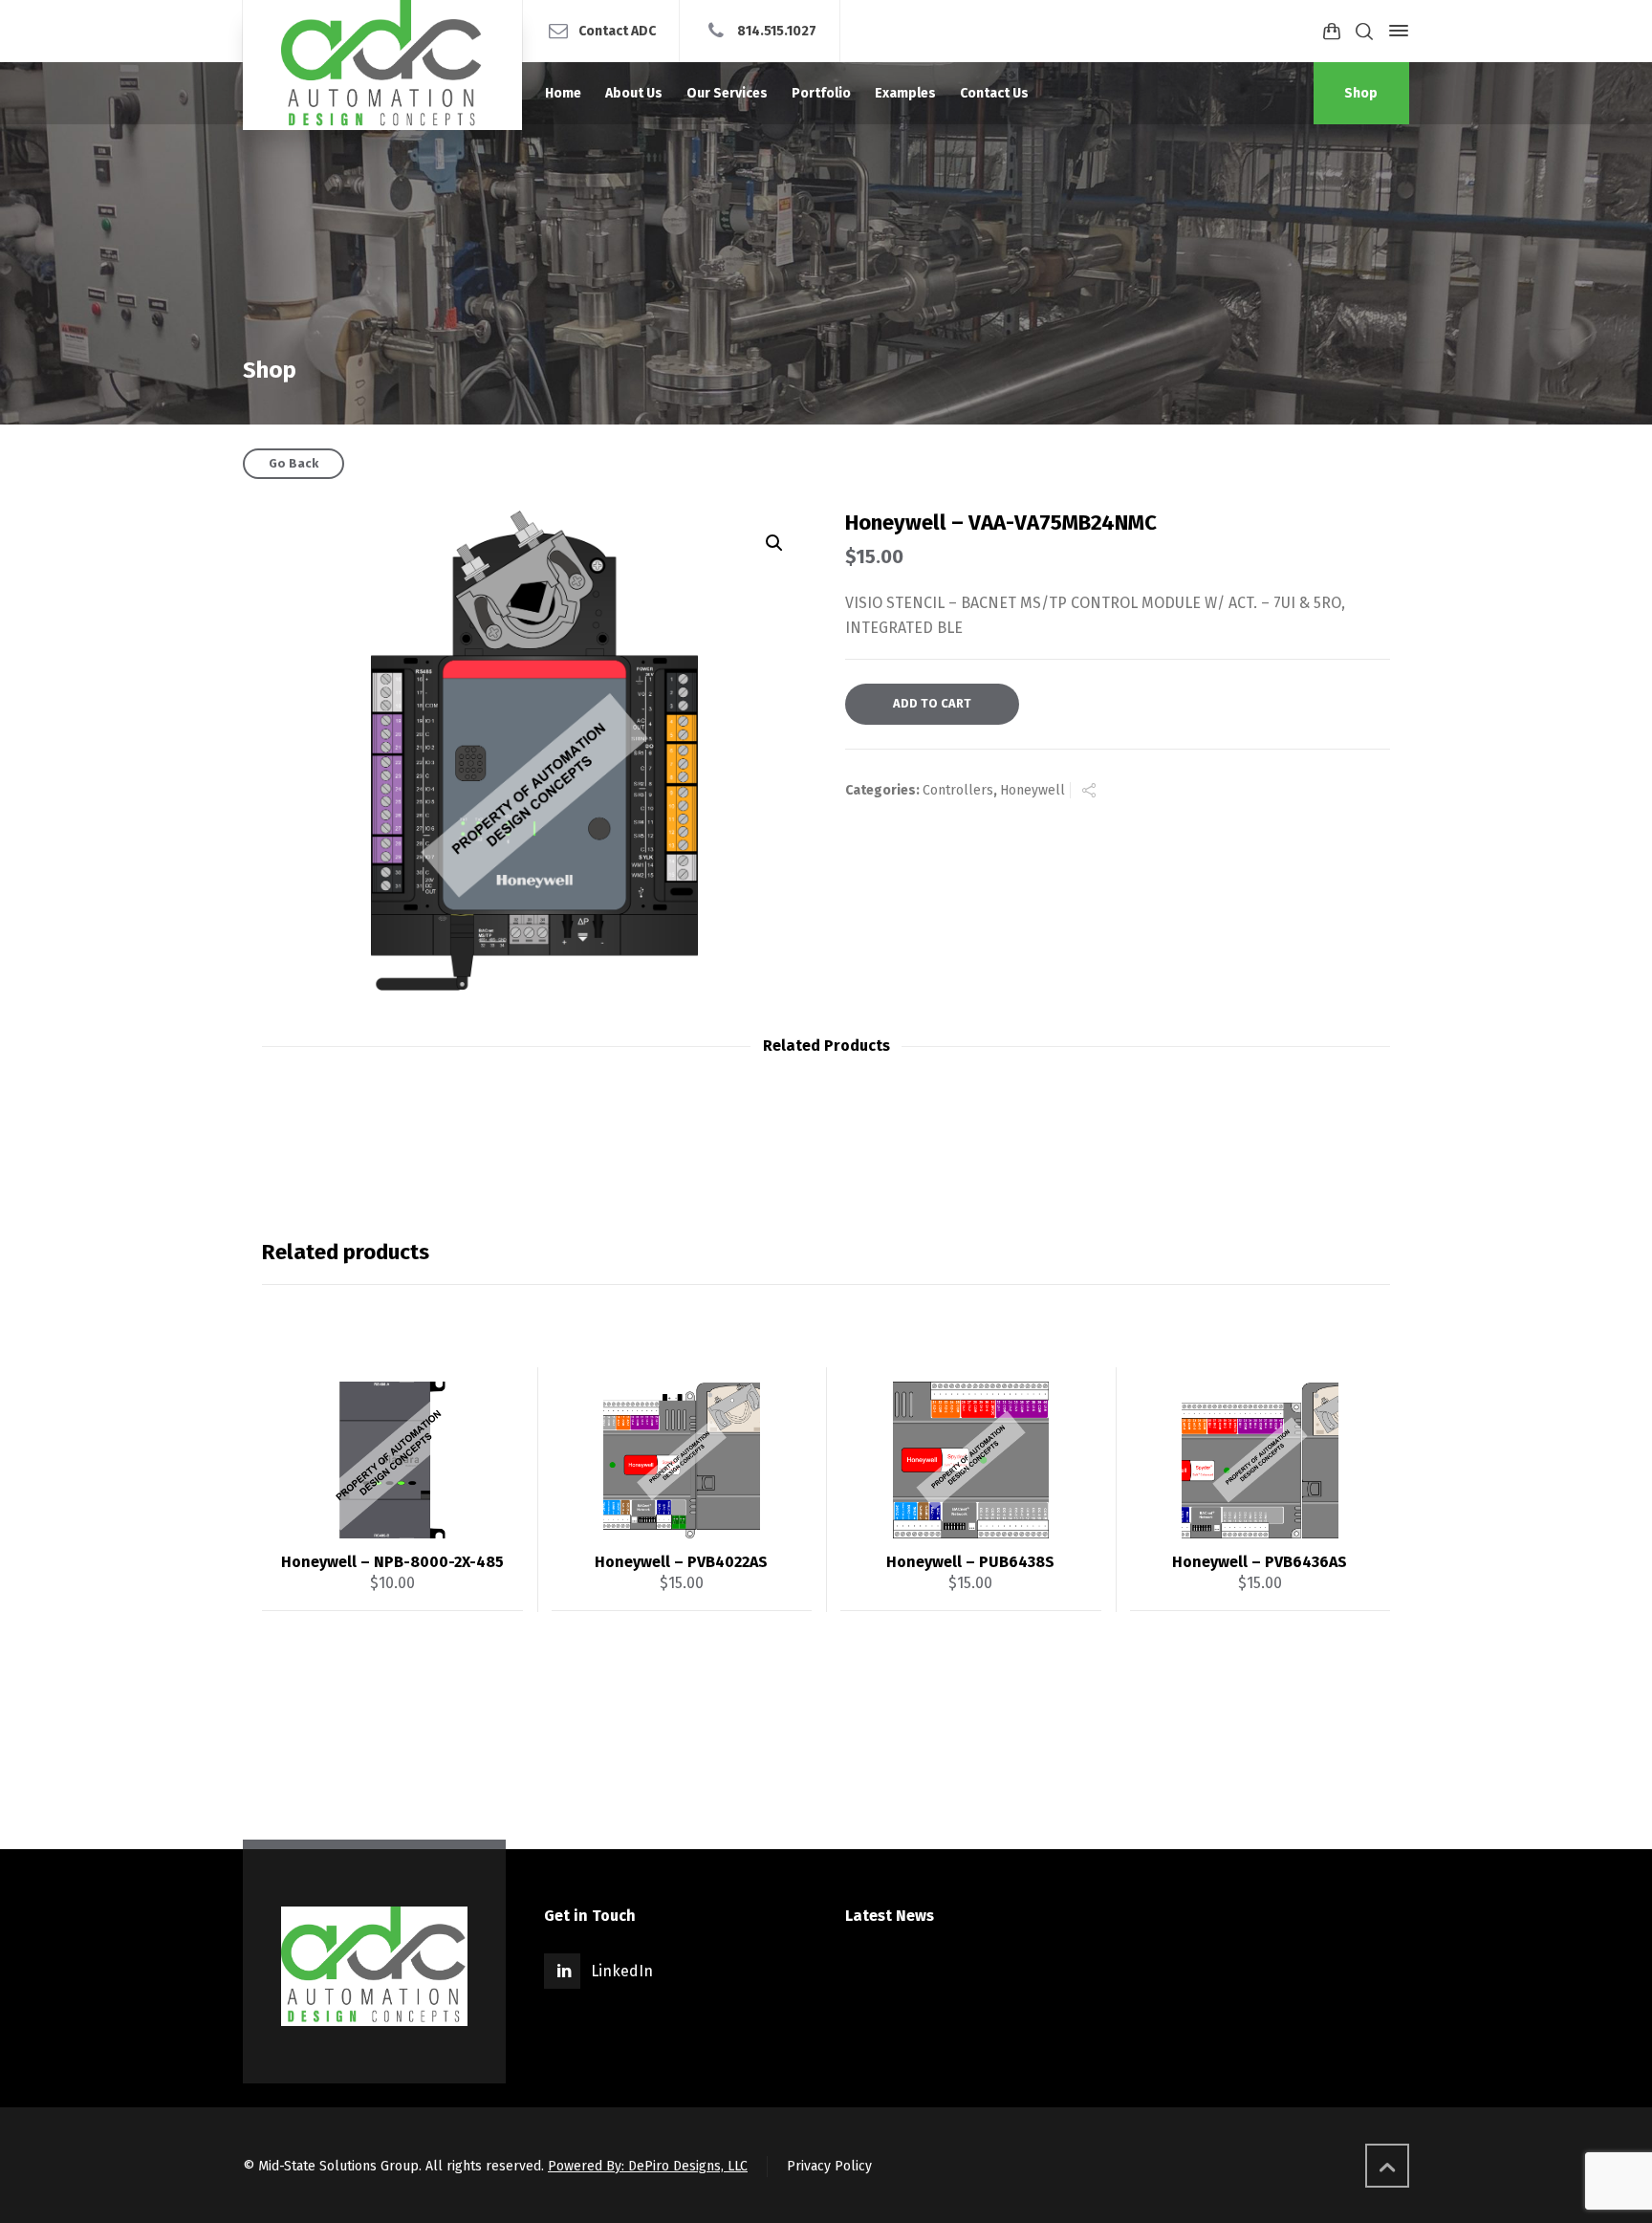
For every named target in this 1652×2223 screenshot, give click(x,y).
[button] (774, 543)
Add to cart (932, 703)
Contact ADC (617, 30)
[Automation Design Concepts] (382, 65)
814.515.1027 (777, 30)
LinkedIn (622, 1971)
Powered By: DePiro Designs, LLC (648, 2166)
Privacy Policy (829, 2166)
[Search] (1364, 31)
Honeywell (1032, 790)
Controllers (958, 790)
